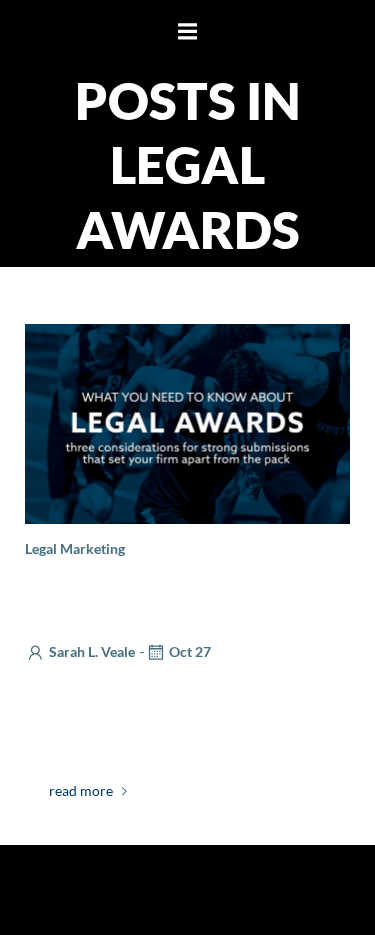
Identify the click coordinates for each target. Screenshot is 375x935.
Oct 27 (190, 651)
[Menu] (188, 32)
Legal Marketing (75, 548)
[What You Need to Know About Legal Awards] (187, 421)
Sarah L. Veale (92, 651)
